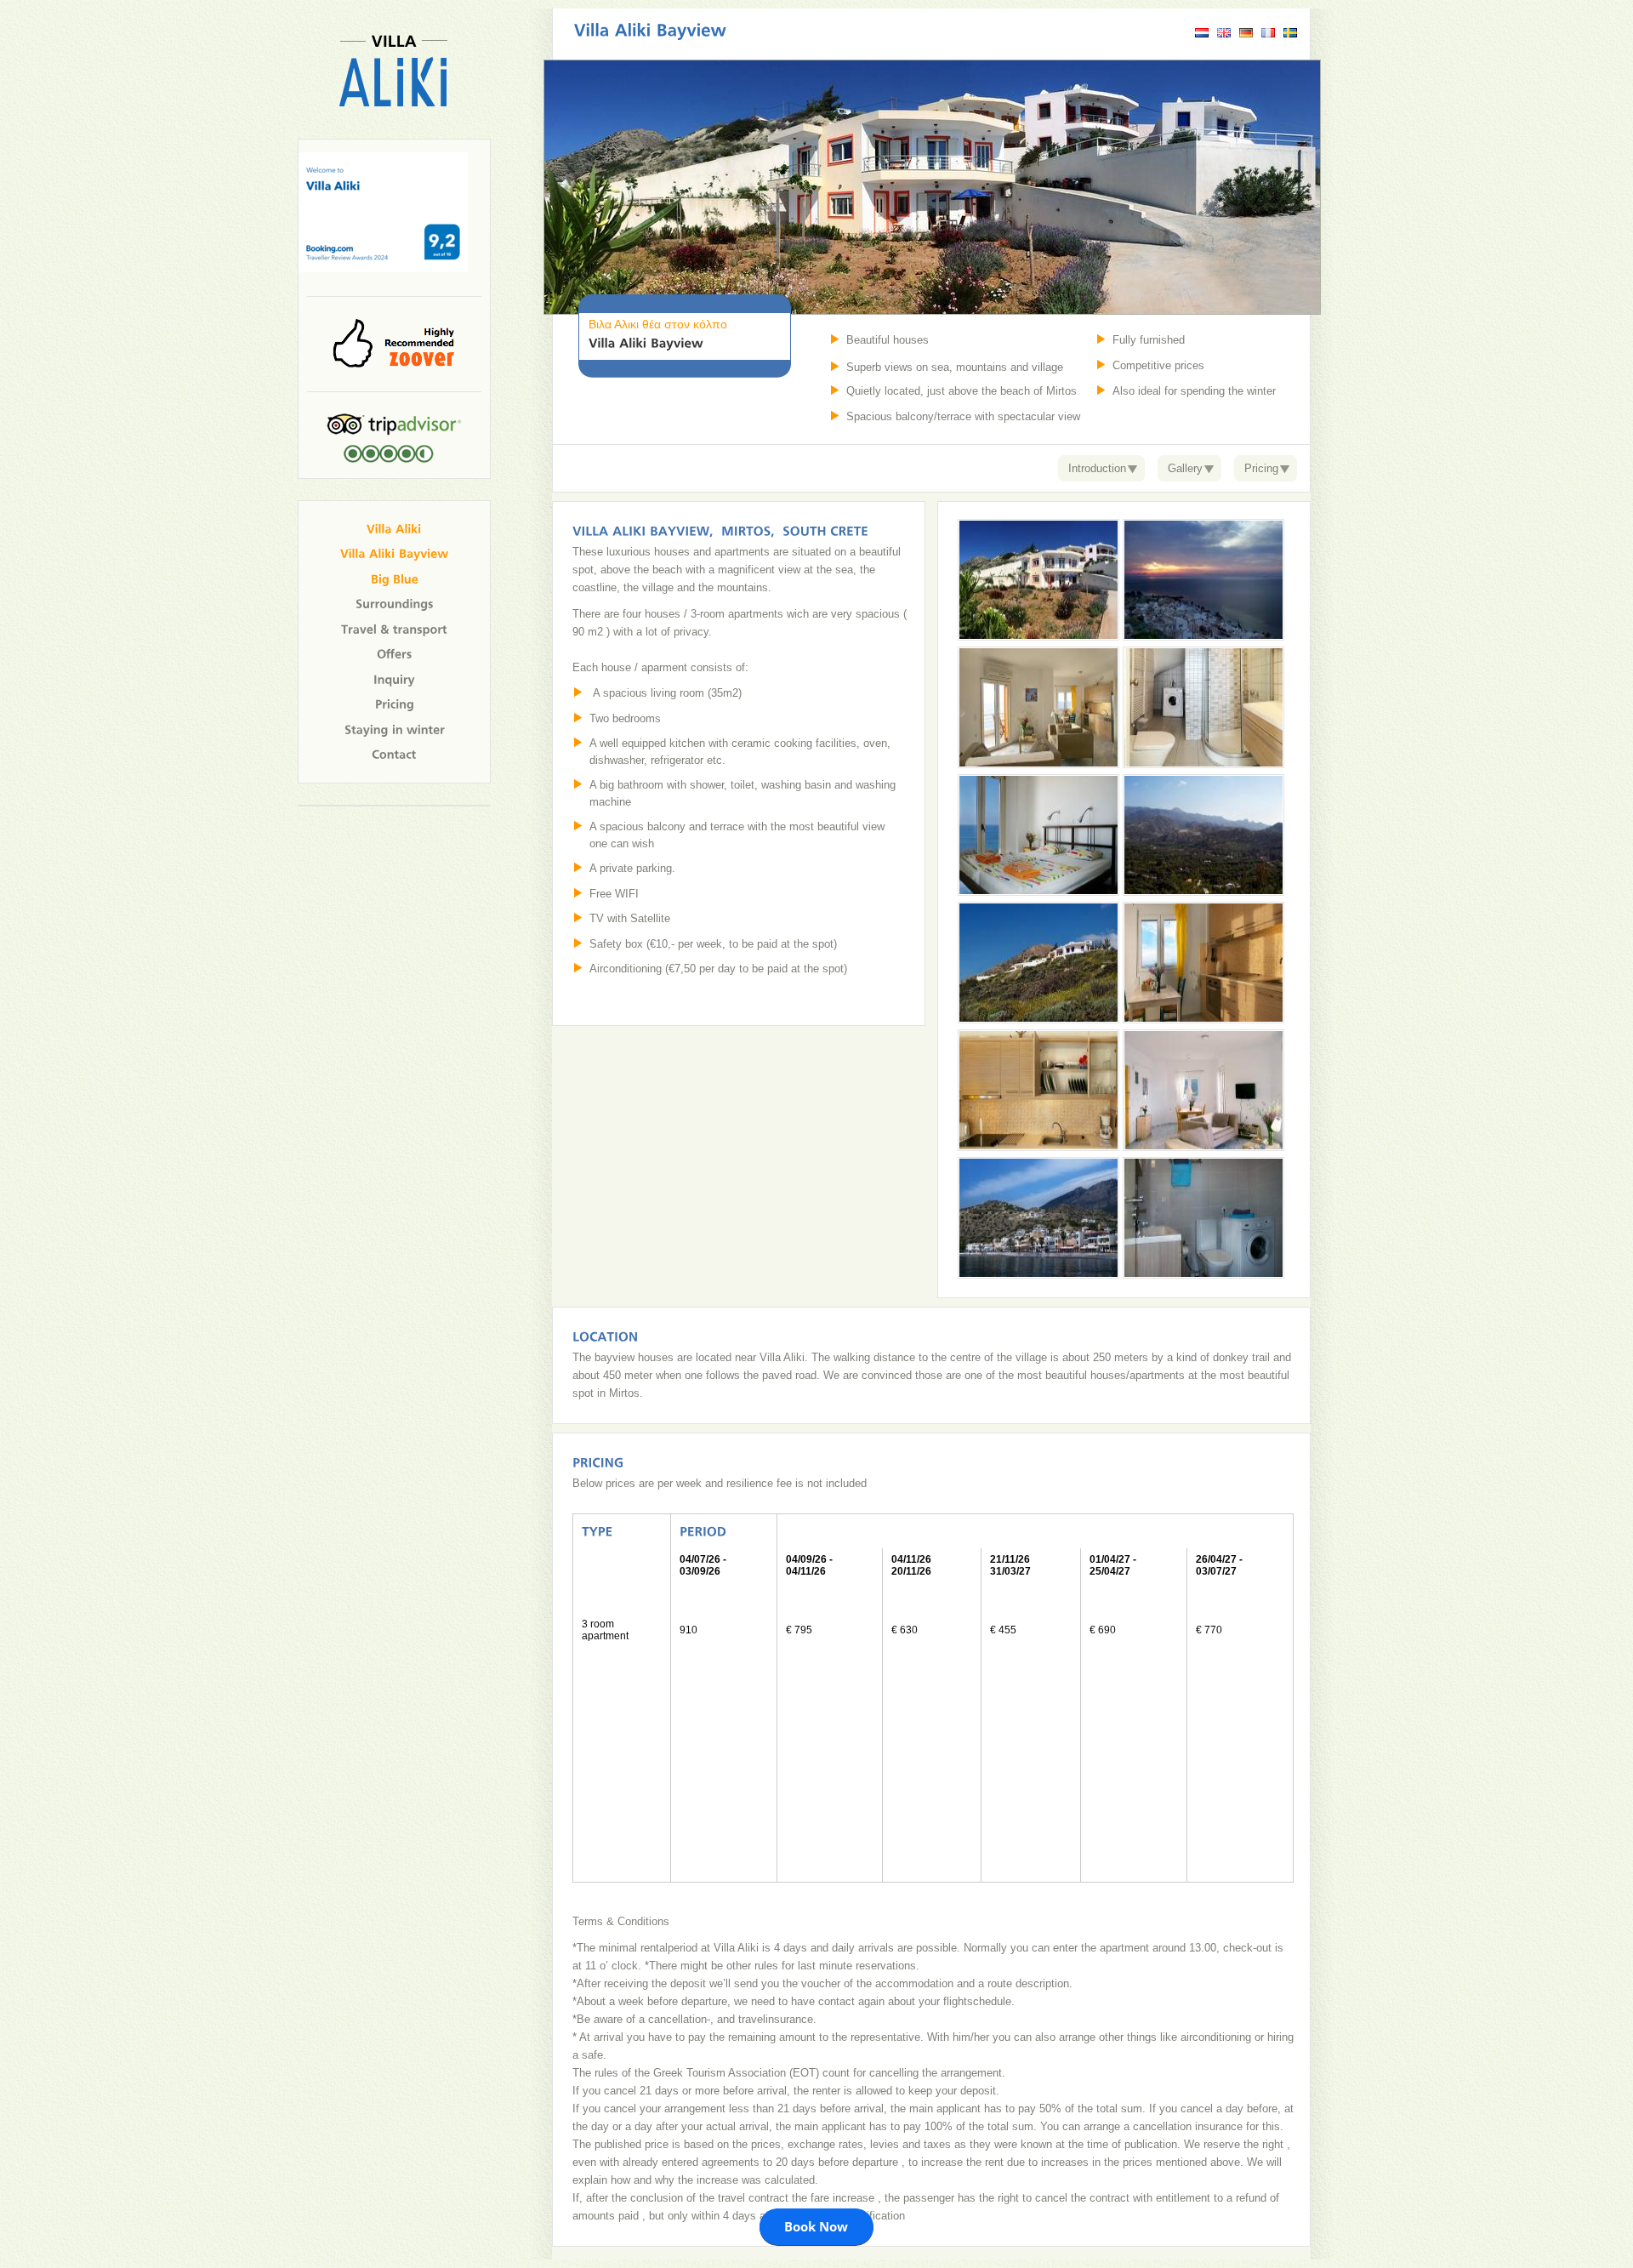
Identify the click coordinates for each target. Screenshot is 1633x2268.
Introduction (1097, 468)
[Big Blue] (395, 578)
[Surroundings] (395, 604)
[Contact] (394, 754)
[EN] (1224, 34)
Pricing (1261, 468)
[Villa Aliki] (394, 528)
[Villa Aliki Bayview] (395, 553)
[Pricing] (395, 704)
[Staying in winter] (395, 729)
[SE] (1290, 34)
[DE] (1246, 34)
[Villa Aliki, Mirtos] (393, 132)
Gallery (1185, 468)
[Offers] (395, 654)
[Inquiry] (394, 678)
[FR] (1268, 34)
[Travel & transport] (394, 628)
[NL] (1202, 34)
